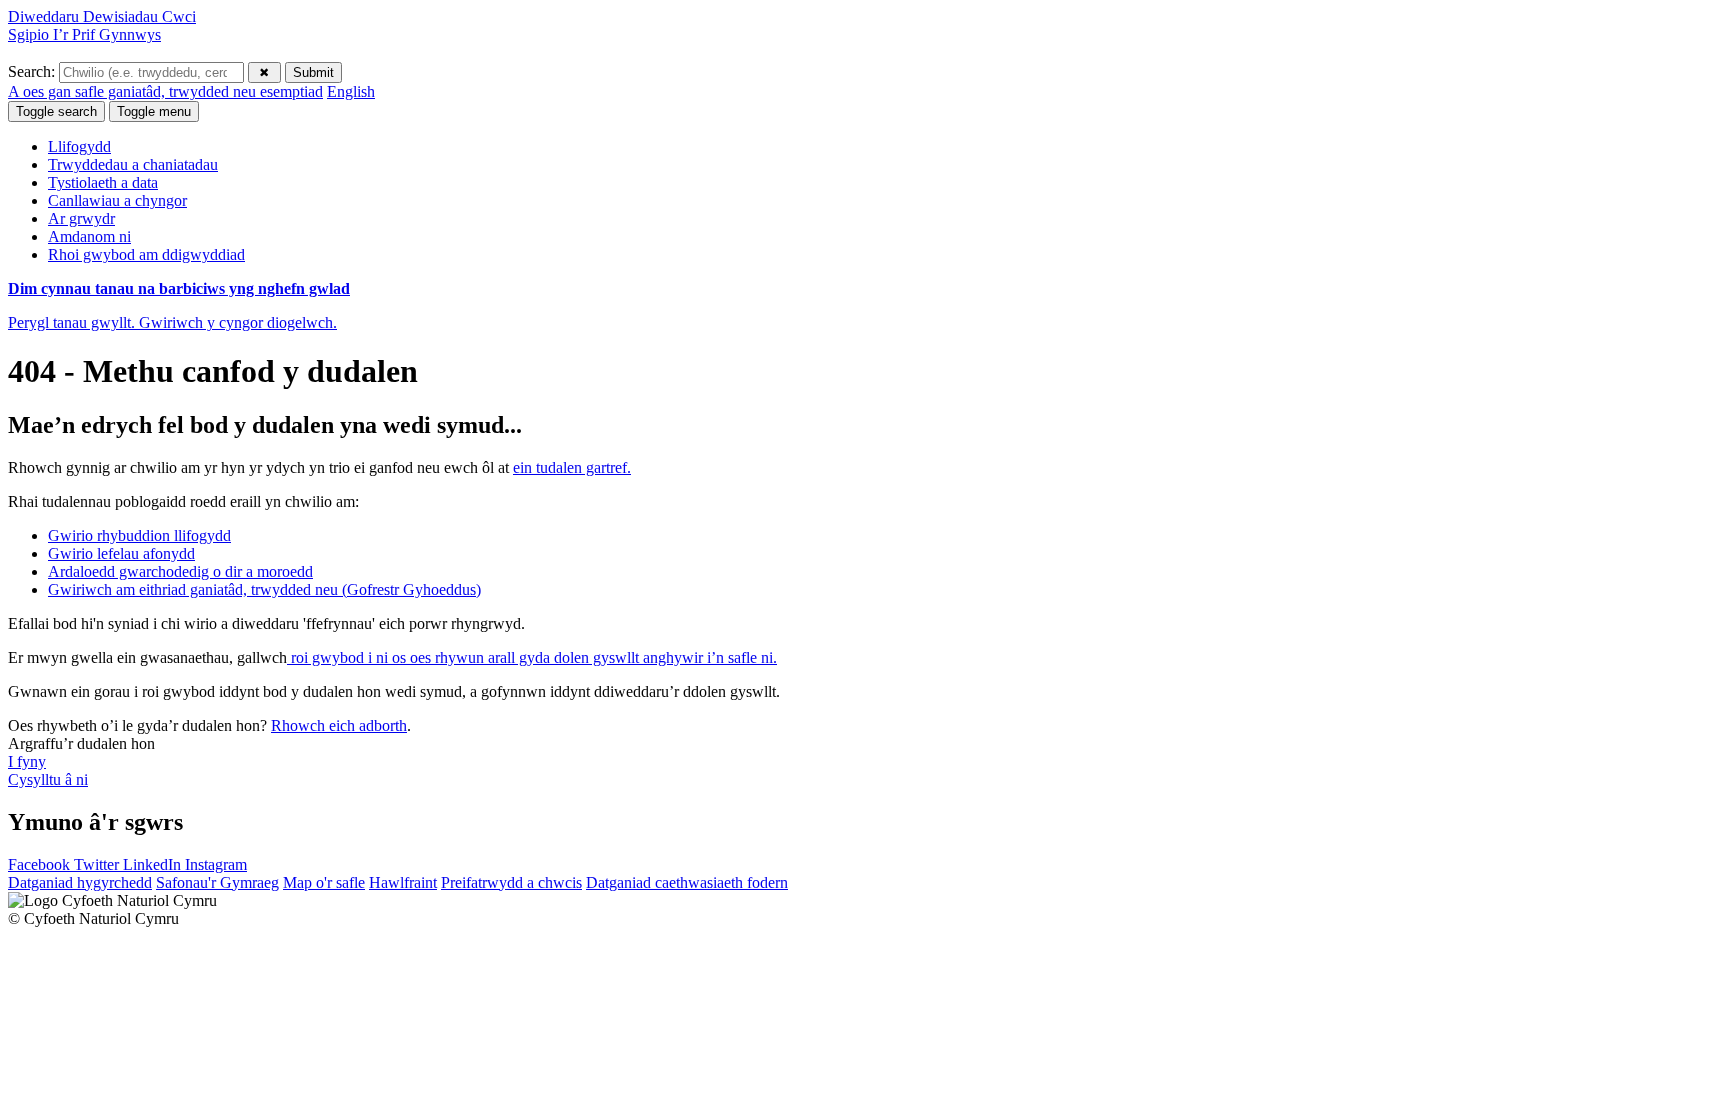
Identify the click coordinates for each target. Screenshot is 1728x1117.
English (351, 91)
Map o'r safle (324, 882)
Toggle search (56, 111)
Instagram (216, 864)
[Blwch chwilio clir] (264, 72)
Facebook (41, 864)
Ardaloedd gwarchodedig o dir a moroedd (180, 571)
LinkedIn (154, 864)
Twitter (98, 864)
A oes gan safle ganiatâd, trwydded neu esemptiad (165, 91)
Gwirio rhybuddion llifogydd (139, 535)
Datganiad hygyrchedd (80, 882)
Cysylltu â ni (48, 779)
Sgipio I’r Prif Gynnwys (84, 34)
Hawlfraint (403, 882)
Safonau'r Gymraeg (217, 882)
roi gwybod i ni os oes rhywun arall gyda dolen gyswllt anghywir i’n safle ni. (532, 657)
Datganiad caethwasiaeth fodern (687, 882)
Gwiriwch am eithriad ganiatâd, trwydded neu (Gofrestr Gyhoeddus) (264, 589)
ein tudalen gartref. (572, 467)
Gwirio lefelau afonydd (121, 553)
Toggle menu (154, 111)
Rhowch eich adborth (339, 725)
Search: (33, 71)
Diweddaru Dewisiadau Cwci (102, 16)
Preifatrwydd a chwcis (511, 882)
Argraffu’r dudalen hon (81, 743)
